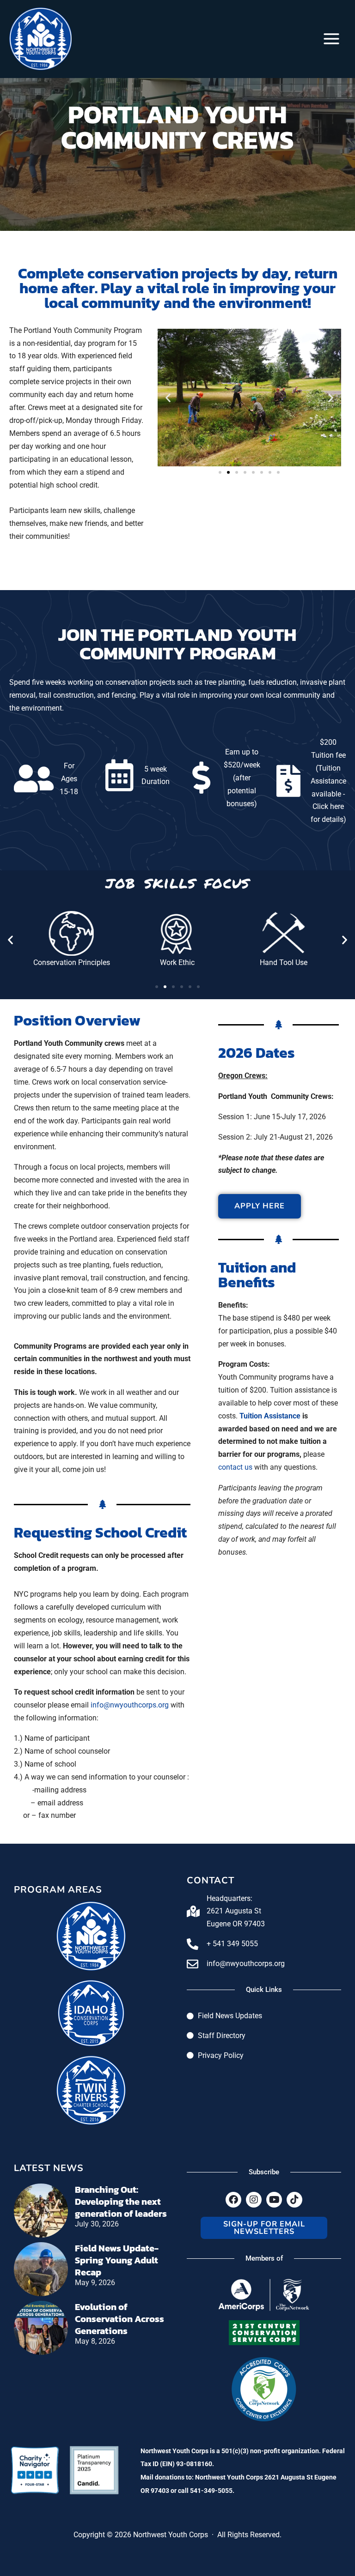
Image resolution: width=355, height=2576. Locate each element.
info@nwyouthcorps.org (130, 1705)
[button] (168, 397)
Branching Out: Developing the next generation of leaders (121, 2202)
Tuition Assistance (270, 1416)
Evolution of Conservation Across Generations (119, 2319)
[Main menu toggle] (331, 39)
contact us (235, 1467)
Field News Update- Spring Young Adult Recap (117, 2260)
